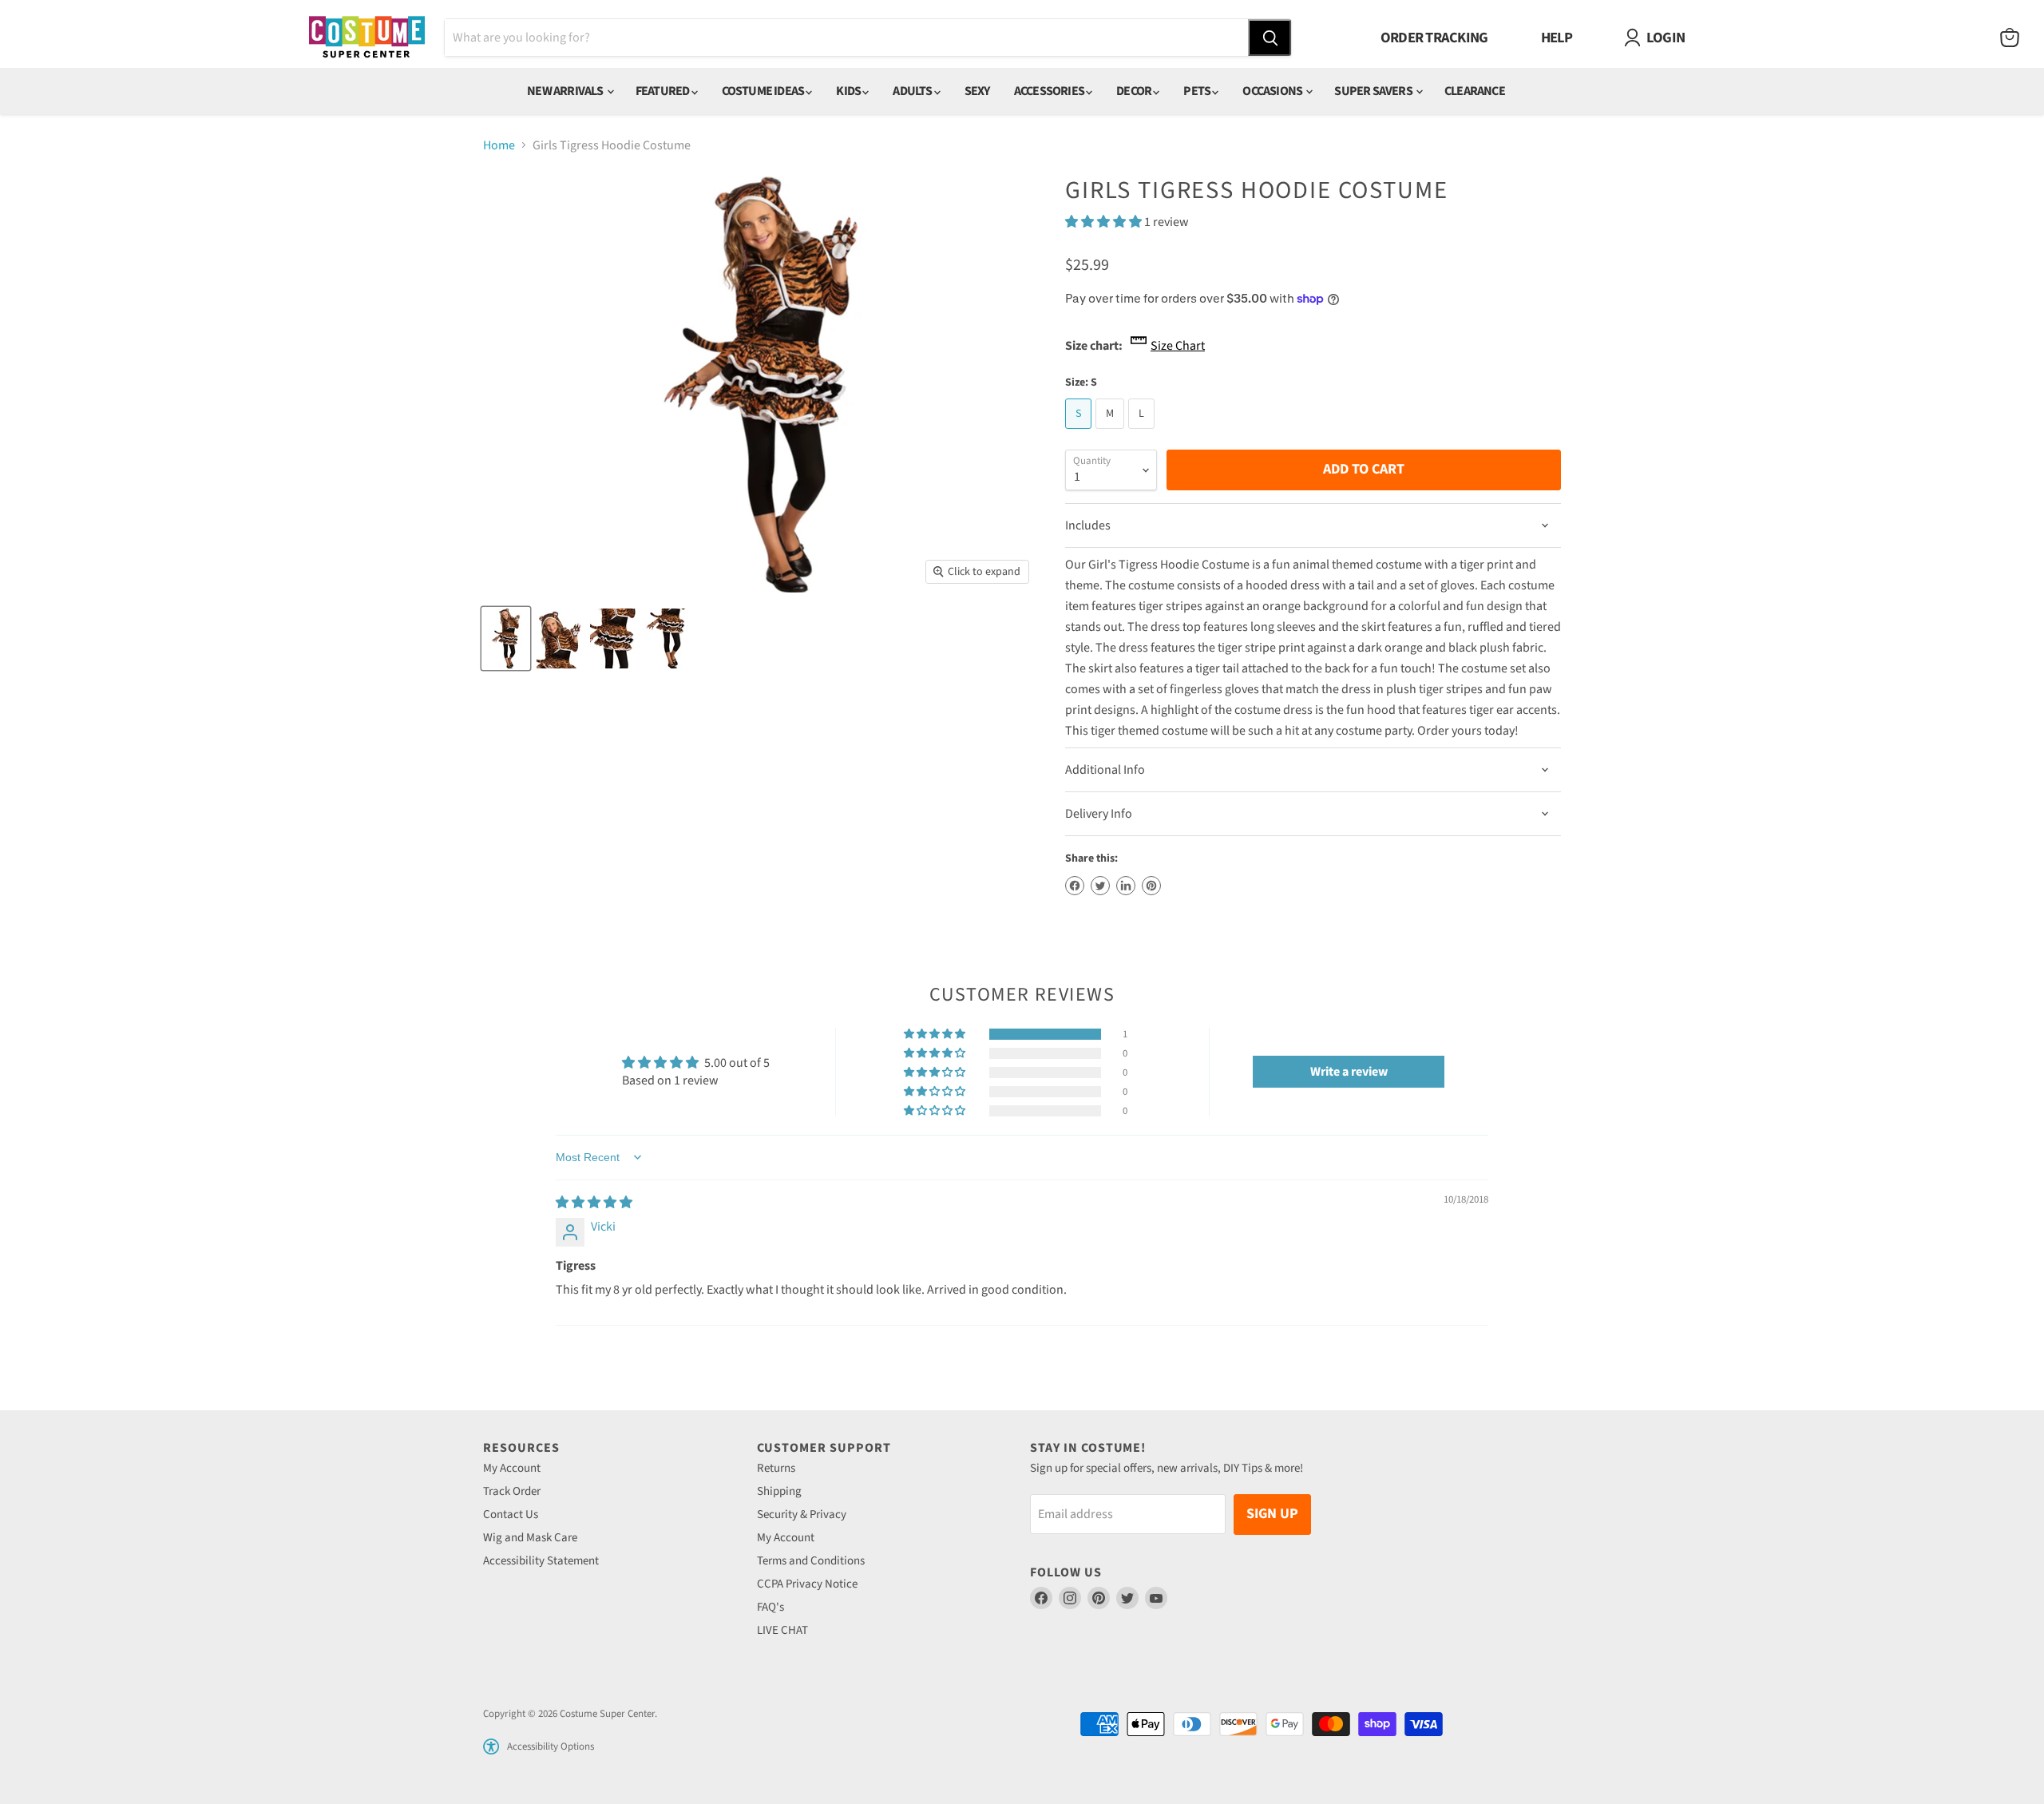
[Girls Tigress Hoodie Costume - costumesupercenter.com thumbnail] (506, 638)
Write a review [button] (1349, 1072)
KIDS (849, 91)
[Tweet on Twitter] (1100, 886)
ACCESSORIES (1050, 91)
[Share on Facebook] (1075, 886)
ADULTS (913, 91)
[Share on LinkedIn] (1126, 886)
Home (499, 145)
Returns (776, 1468)
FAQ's (770, 1607)
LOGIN (1666, 38)
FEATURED (664, 91)
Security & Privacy (802, 1515)
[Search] (1270, 38)
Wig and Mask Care (530, 1538)
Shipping (779, 1491)
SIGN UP (1272, 1514)
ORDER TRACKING (1434, 38)
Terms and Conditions (811, 1561)
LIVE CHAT (782, 1630)
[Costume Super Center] (367, 38)
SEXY (977, 91)
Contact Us (511, 1515)
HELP (1557, 38)
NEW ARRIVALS (566, 91)
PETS (1198, 91)
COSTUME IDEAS (764, 91)
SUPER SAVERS (1374, 91)
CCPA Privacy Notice (807, 1584)
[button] (1105, 222)
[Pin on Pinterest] (1151, 886)
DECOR (1135, 91)
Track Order (512, 1491)
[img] (594, 1203)
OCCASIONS (1273, 91)
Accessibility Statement (541, 1561)
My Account (512, 1468)
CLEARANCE (1475, 91)
